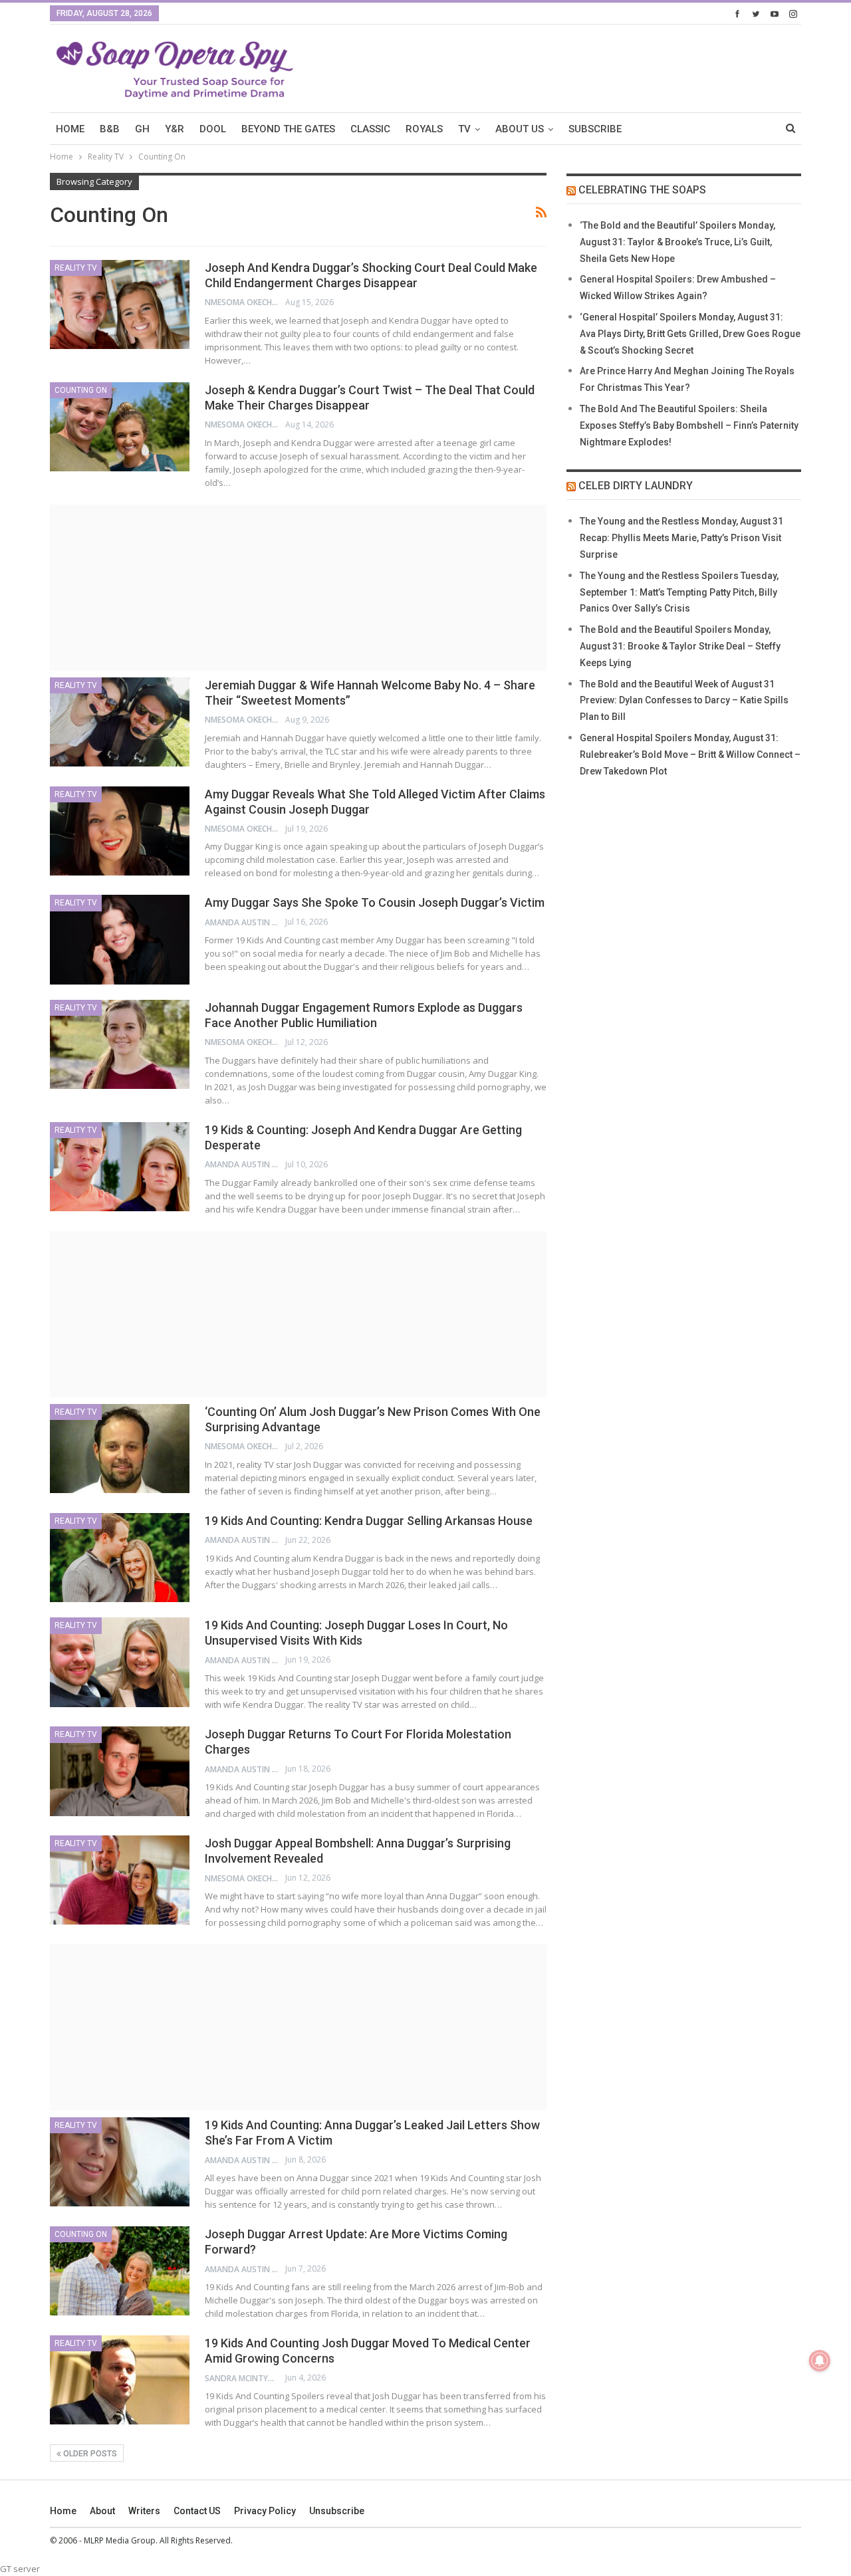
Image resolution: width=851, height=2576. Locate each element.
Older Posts (89, 2454)
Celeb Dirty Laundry (636, 486)
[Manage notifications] (820, 2361)
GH (142, 129)
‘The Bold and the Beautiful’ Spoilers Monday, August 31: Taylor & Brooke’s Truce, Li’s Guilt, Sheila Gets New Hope (677, 242)
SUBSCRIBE (595, 129)
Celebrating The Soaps (642, 190)
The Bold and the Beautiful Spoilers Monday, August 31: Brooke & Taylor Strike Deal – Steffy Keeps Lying (680, 646)
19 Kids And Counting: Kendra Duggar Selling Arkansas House (369, 1521)
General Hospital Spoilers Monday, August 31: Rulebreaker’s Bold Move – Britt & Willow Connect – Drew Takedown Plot (690, 755)
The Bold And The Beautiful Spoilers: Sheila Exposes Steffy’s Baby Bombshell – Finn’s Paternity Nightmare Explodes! (689, 425)
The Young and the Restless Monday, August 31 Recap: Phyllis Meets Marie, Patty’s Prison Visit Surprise (681, 538)
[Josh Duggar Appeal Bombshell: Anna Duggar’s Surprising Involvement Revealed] (120, 1880)
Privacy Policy (265, 2511)
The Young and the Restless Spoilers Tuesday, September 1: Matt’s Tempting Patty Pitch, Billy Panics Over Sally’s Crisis (679, 592)
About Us (520, 129)
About (102, 2511)
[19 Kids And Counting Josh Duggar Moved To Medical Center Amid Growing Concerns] (120, 2380)
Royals (424, 129)
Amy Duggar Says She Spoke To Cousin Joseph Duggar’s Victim (375, 902)
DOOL (213, 129)
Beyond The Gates (288, 129)
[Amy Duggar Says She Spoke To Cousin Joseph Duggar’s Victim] (120, 939)
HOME (70, 129)
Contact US (197, 2511)
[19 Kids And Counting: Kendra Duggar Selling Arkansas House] (120, 1558)
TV (464, 129)
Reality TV (76, 268)
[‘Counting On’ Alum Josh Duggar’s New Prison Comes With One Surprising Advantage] (120, 1449)
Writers (144, 2511)
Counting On (81, 390)
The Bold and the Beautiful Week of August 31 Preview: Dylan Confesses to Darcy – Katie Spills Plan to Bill (684, 701)
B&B (110, 129)
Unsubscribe (337, 2511)
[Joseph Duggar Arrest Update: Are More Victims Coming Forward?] (120, 2271)
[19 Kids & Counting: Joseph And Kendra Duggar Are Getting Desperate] (120, 1167)
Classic (370, 129)
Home (63, 2511)
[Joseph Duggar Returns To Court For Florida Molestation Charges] (120, 1771)
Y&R (175, 129)
